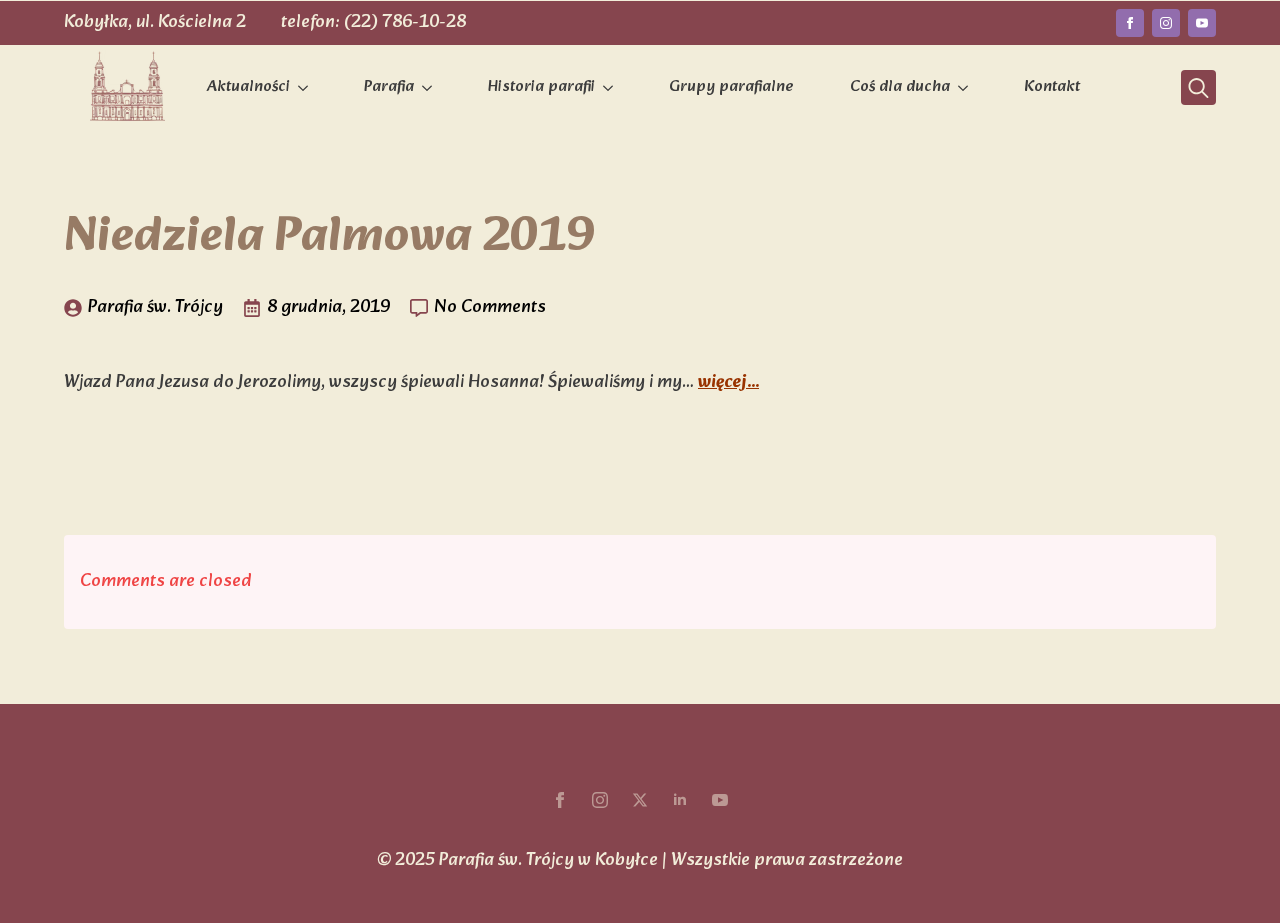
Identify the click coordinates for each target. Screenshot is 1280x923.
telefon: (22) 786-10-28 (373, 22)
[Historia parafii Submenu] (612, 88)
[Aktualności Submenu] (307, 88)
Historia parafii (541, 87)
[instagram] (1166, 23)
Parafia (389, 87)
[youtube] (1202, 23)
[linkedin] (680, 800)
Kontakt (1052, 87)
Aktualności (248, 87)
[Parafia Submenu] (431, 88)
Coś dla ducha (900, 87)
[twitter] (640, 800)
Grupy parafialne (731, 87)
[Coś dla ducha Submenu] (967, 88)
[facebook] (1130, 23)
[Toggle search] (1198, 87)
